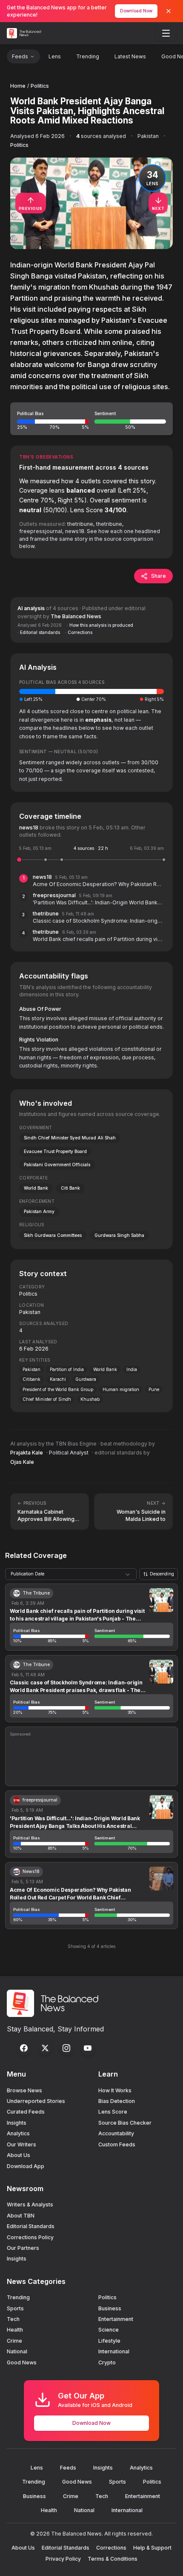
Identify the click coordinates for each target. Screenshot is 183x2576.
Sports (15, 2308)
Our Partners (23, 2248)
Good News (22, 2362)
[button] (91, 419)
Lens (55, 56)
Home (18, 86)
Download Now (136, 11)
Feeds (20, 56)
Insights (17, 2123)
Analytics (18, 2133)
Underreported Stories (36, 2101)
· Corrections (79, 632)
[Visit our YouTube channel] (88, 2048)
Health (15, 2330)
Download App (26, 2166)
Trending (88, 56)
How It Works (115, 2090)
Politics (40, 86)
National (17, 2351)
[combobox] (71, 1574)
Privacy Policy (63, 2559)
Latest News (130, 56)
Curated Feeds (26, 2112)
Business (110, 2308)
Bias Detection (117, 2101)
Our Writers (21, 2144)
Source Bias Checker (125, 2123)
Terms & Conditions (113, 2559)
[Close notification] (169, 11)
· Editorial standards (39, 632)
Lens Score (113, 2112)
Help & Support (152, 2548)
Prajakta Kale (27, 1453)
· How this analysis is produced (100, 625)
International (114, 2351)
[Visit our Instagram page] (66, 2048)
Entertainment (116, 2319)
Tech (13, 2319)
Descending (162, 1574)
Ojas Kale (22, 1462)
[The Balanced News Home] (25, 33)
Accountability (116, 2133)
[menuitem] (166, 33)
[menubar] (166, 33)
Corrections (111, 2548)
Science (109, 2330)
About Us (19, 2155)
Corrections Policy (30, 2237)
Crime (14, 2341)
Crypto (107, 2362)
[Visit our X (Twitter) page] (45, 2048)
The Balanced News (76, 616)
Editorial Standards (31, 2226)
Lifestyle (109, 2341)
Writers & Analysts (30, 2205)
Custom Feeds (117, 2144)
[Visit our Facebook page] (24, 2048)
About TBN (21, 2216)
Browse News (24, 2090)
